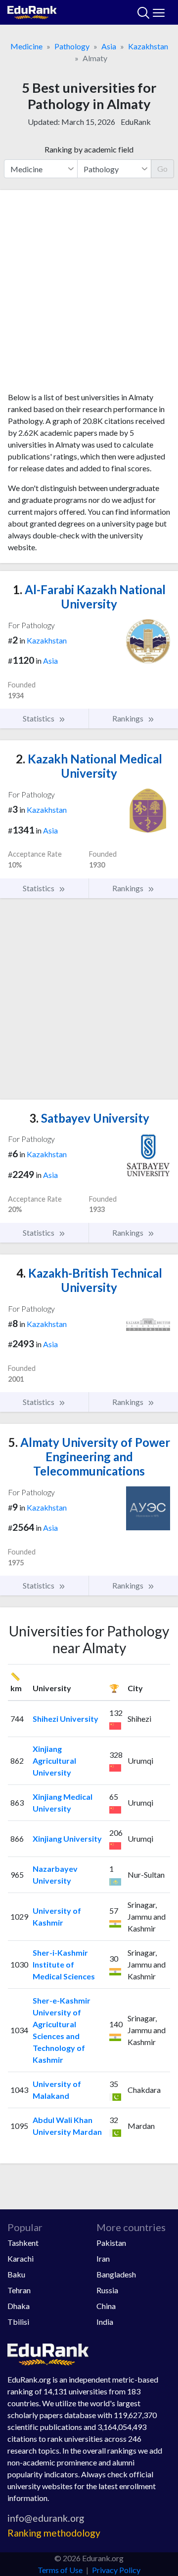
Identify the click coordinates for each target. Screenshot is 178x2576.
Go (162, 169)
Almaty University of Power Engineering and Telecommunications (89, 1457)
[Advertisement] (89, 295)
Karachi (21, 2258)
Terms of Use (60, 2570)
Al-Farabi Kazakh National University (89, 597)
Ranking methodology (54, 2533)
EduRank (136, 122)
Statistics (39, 718)
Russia (107, 2290)
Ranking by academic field (89, 149)
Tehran (19, 2290)
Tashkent (23, 2243)
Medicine (26, 46)
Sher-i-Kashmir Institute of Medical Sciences (64, 1964)
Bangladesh (116, 2274)
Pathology (72, 46)
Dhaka (19, 2306)
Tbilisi (18, 2322)
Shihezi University (66, 1719)
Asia (109, 46)
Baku (16, 2274)
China (106, 2306)
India (105, 2322)
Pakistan (111, 2243)
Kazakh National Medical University (89, 766)
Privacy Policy (116, 2570)
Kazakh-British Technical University (89, 1280)
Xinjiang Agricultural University (54, 1761)
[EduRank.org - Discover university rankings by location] (32, 11)
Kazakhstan (148, 46)
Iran (103, 2258)
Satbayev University (89, 1118)
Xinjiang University (67, 1838)
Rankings (129, 718)
